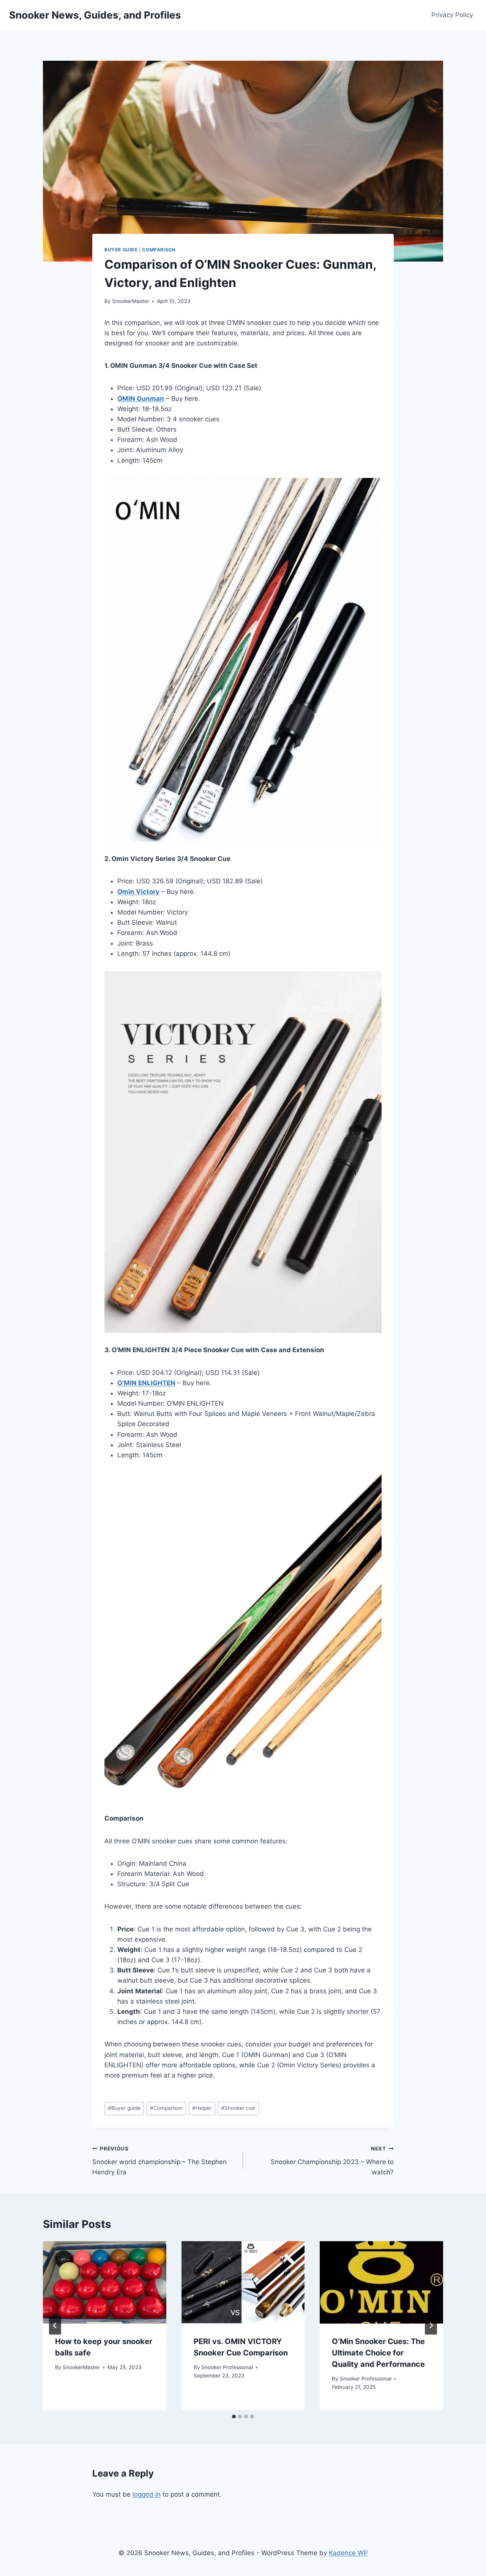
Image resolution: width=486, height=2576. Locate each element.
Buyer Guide (121, 250)
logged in (147, 2494)
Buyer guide (124, 2108)
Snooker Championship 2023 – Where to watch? (332, 2161)
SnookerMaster (131, 301)
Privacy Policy (452, 15)
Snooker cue (238, 2108)
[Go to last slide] (55, 2325)
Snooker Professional (227, 2367)
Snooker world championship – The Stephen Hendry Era (159, 2161)
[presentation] (105, 2282)
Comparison (159, 250)
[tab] (234, 2417)
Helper (202, 2108)
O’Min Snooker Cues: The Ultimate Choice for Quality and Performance (378, 2353)
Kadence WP (348, 2553)
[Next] (431, 2325)
